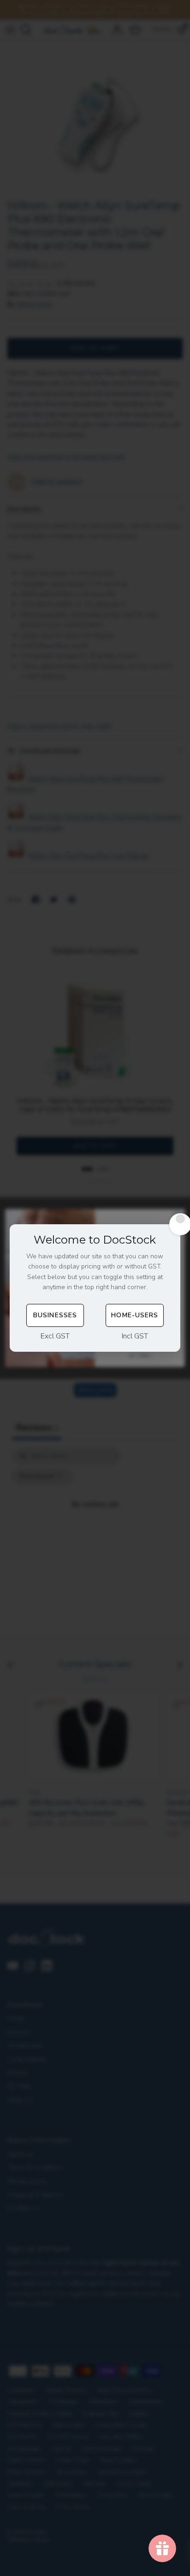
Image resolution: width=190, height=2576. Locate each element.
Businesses (55, 1315)
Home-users (135, 1315)
